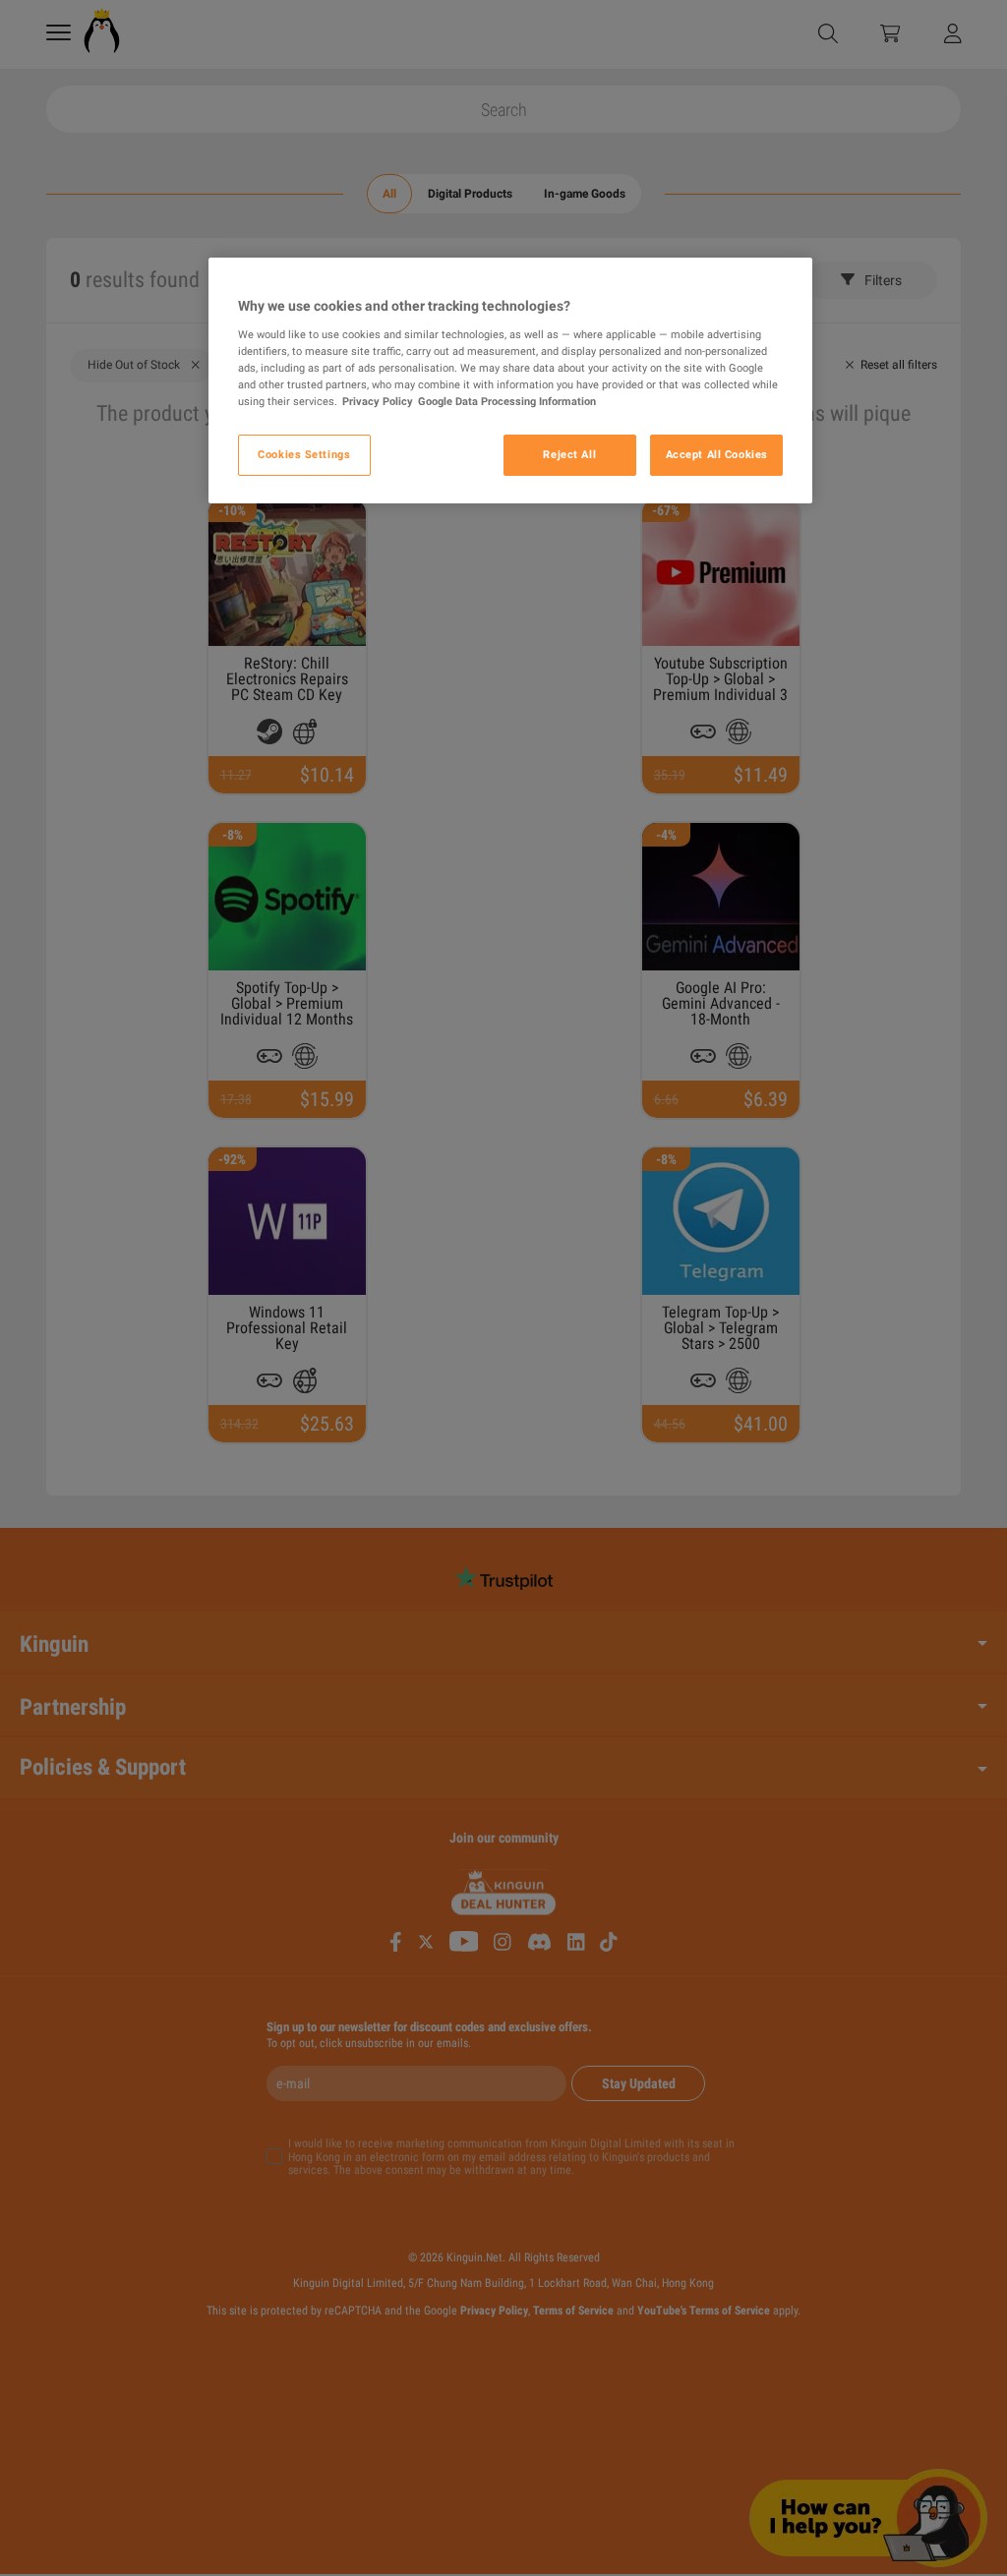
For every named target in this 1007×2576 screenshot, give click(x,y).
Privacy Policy (378, 401)
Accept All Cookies (717, 454)
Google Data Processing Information (507, 401)
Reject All (569, 454)
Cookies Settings (304, 454)
